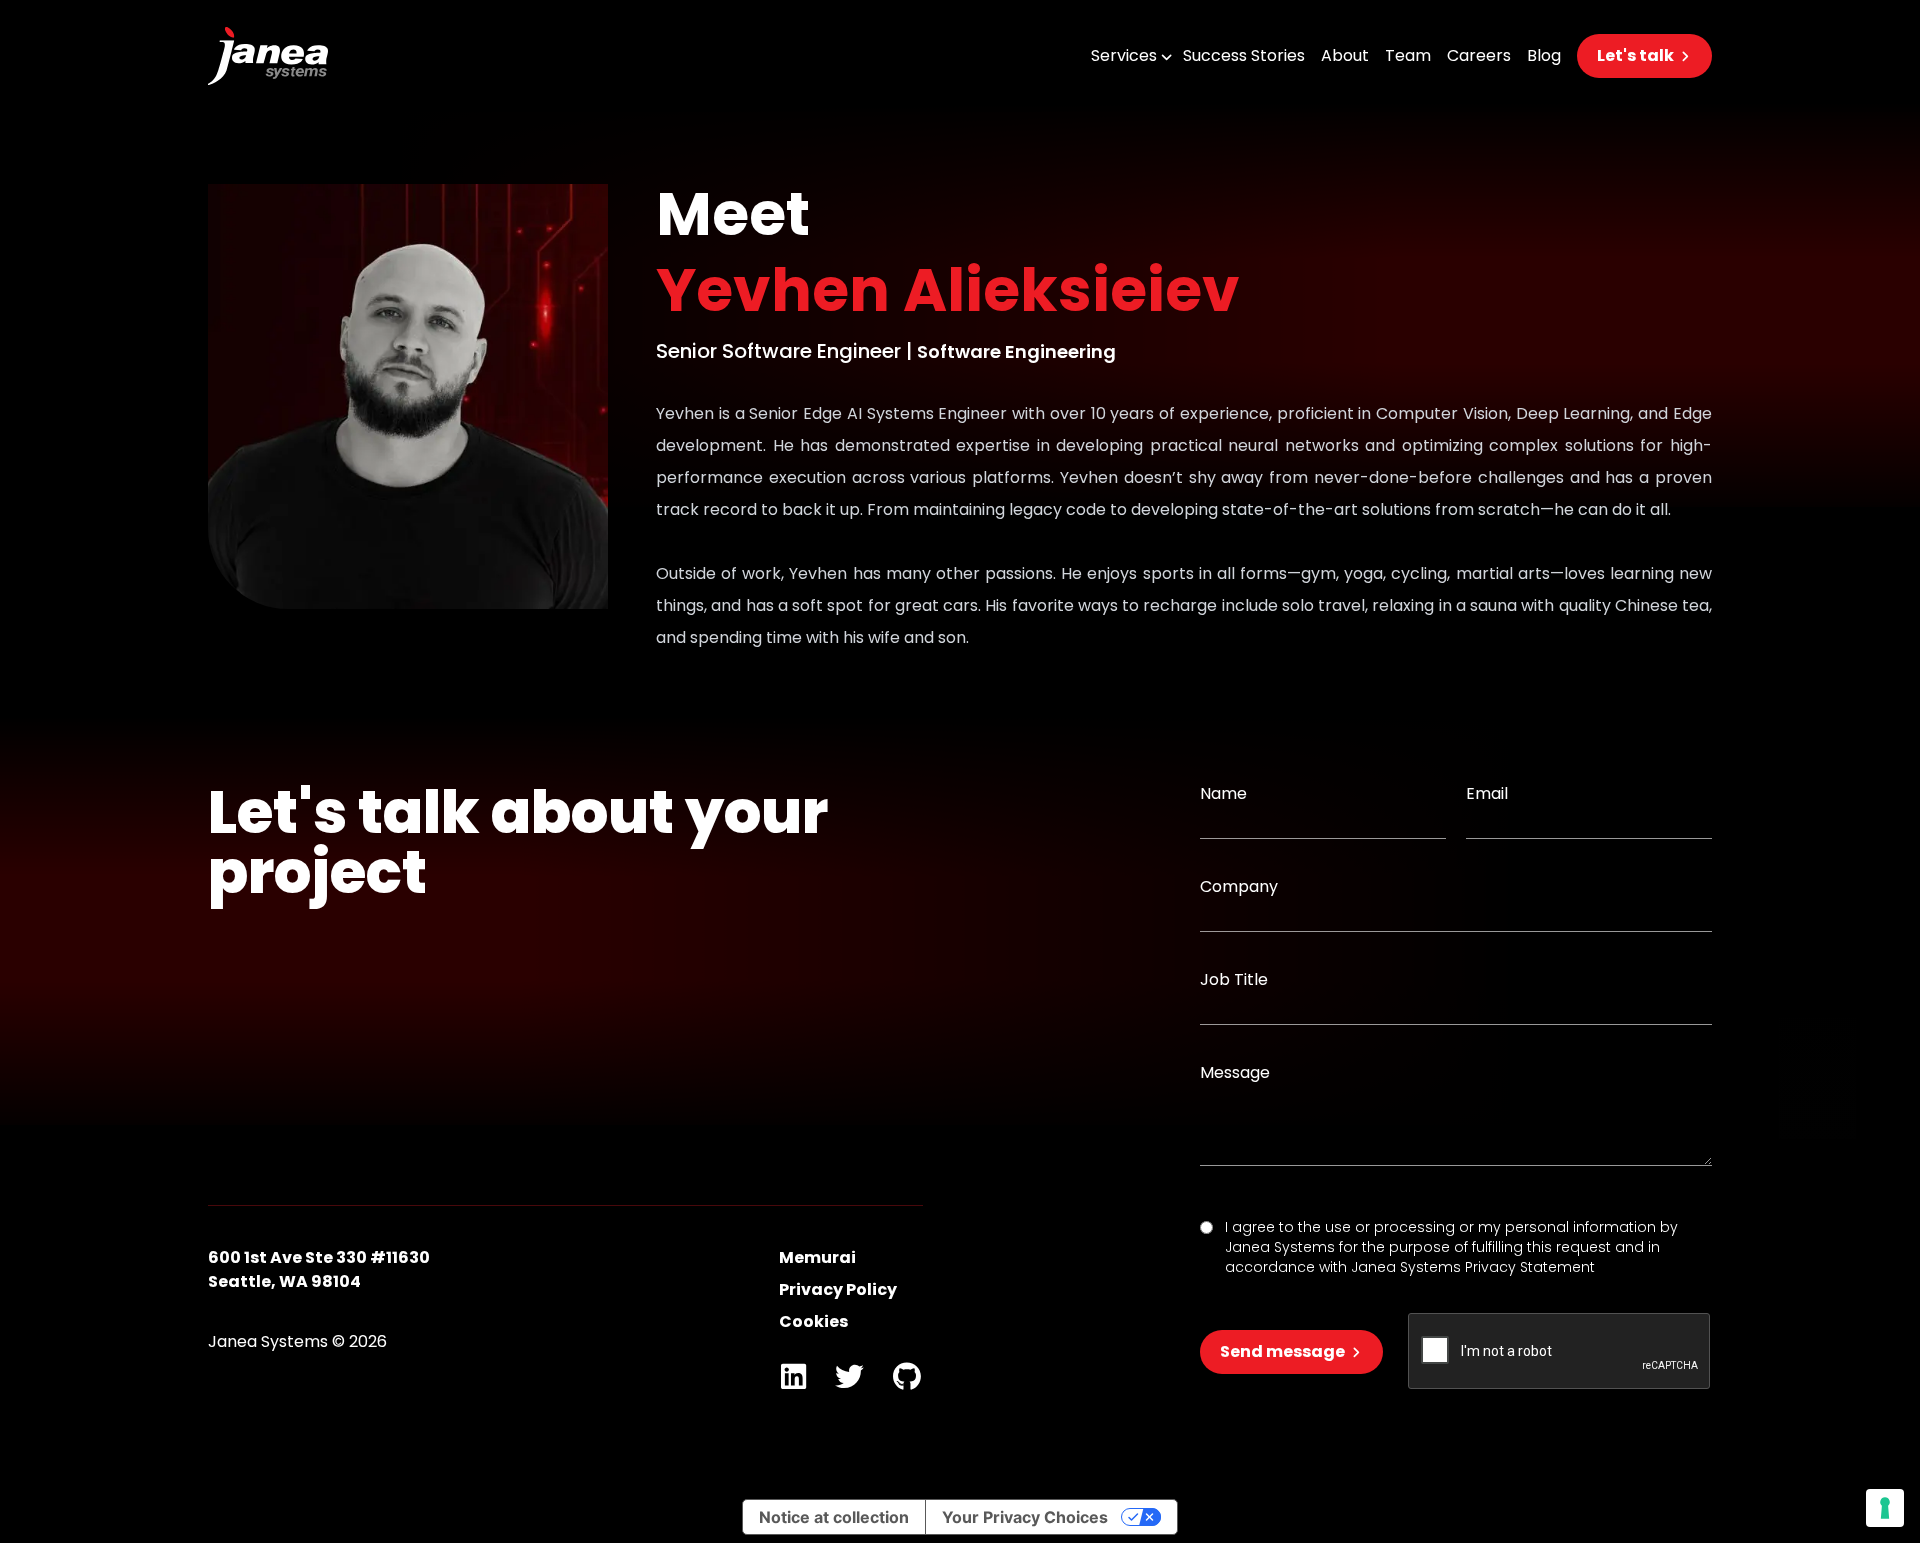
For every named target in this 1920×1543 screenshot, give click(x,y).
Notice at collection (834, 1517)
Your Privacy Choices (1025, 1517)
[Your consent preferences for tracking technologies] (1885, 1508)
